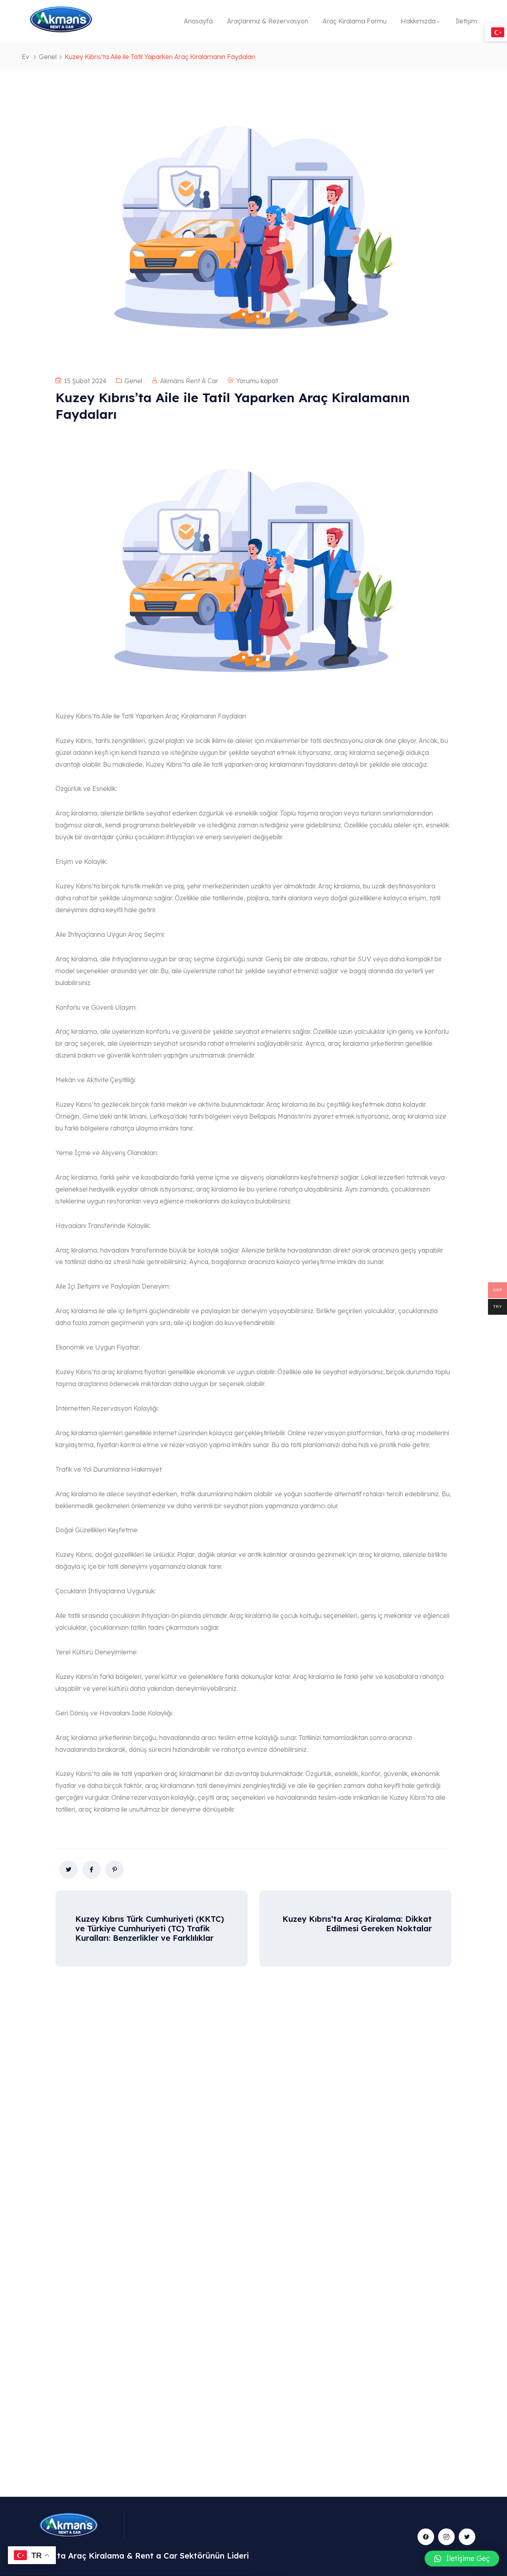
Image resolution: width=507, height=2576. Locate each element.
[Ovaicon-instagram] (446, 2537)
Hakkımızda (418, 21)
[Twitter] (467, 2537)
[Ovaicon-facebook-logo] (426, 2537)
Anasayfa (198, 21)
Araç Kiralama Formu (355, 21)
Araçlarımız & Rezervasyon (268, 21)
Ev (26, 57)
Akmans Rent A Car (189, 381)
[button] (462, 2559)
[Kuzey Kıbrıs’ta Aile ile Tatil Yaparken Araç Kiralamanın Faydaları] (69, 1869)
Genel (48, 57)
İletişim (466, 21)
